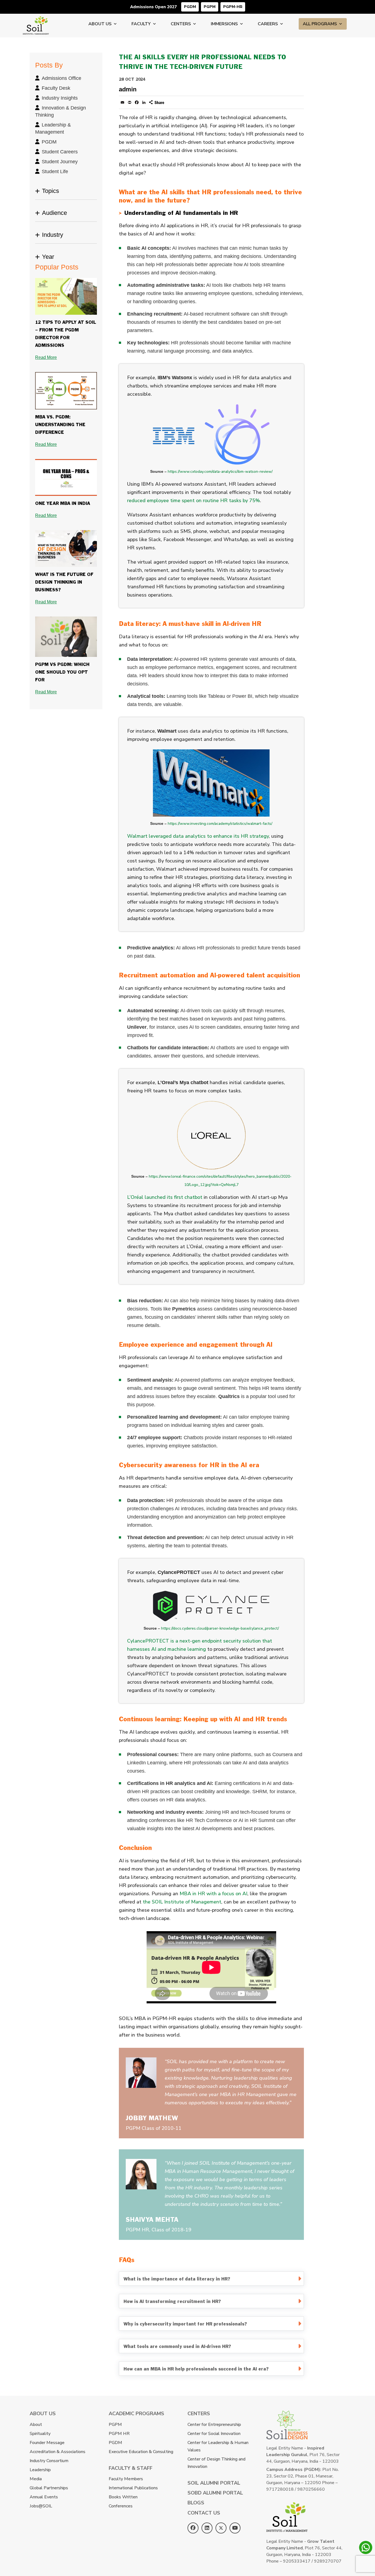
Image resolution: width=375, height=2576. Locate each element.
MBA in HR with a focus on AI (213, 1894)
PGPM (210, 7)
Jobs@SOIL (41, 2506)
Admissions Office (61, 78)
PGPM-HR (233, 7)
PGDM (190, 7)
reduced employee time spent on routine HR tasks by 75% (194, 500)
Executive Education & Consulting (141, 2452)
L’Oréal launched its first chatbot (165, 1197)
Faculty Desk (56, 88)
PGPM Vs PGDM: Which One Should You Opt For (62, 672)
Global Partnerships (49, 2488)
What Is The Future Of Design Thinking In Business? (64, 582)
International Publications (133, 2488)
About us (100, 24)
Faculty (141, 24)
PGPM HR (119, 2434)
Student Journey (60, 162)
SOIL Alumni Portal (214, 2483)
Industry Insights (60, 98)
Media (36, 2479)
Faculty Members (126, 2479)
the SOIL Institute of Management (182, 1902)
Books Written (123, 2497)
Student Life (55, 171)
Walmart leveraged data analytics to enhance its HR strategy (198, 836)
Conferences (121, 2506)
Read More (46, 357)
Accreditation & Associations (58, 2452)
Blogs (196, 2503)
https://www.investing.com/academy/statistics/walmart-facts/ (220, 824)
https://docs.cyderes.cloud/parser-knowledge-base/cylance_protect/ (220, 1628)
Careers (268, 24)
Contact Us (204, 2513)
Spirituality (40, 2434)
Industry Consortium (49, 2461)
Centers (181, 24)
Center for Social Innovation (214, 2434)
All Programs (320, 24)
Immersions (224, 24)
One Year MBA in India (63, 504)
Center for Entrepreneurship (214, 2425)
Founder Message (47, 2443)
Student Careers (60, 152)
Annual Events (44, 2497)
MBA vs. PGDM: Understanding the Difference (60, 425)
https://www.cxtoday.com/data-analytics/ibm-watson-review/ (220, 472)
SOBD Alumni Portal (215, 2493)
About (36, 2425)
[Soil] (36, 20)
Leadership (40, 2470)
